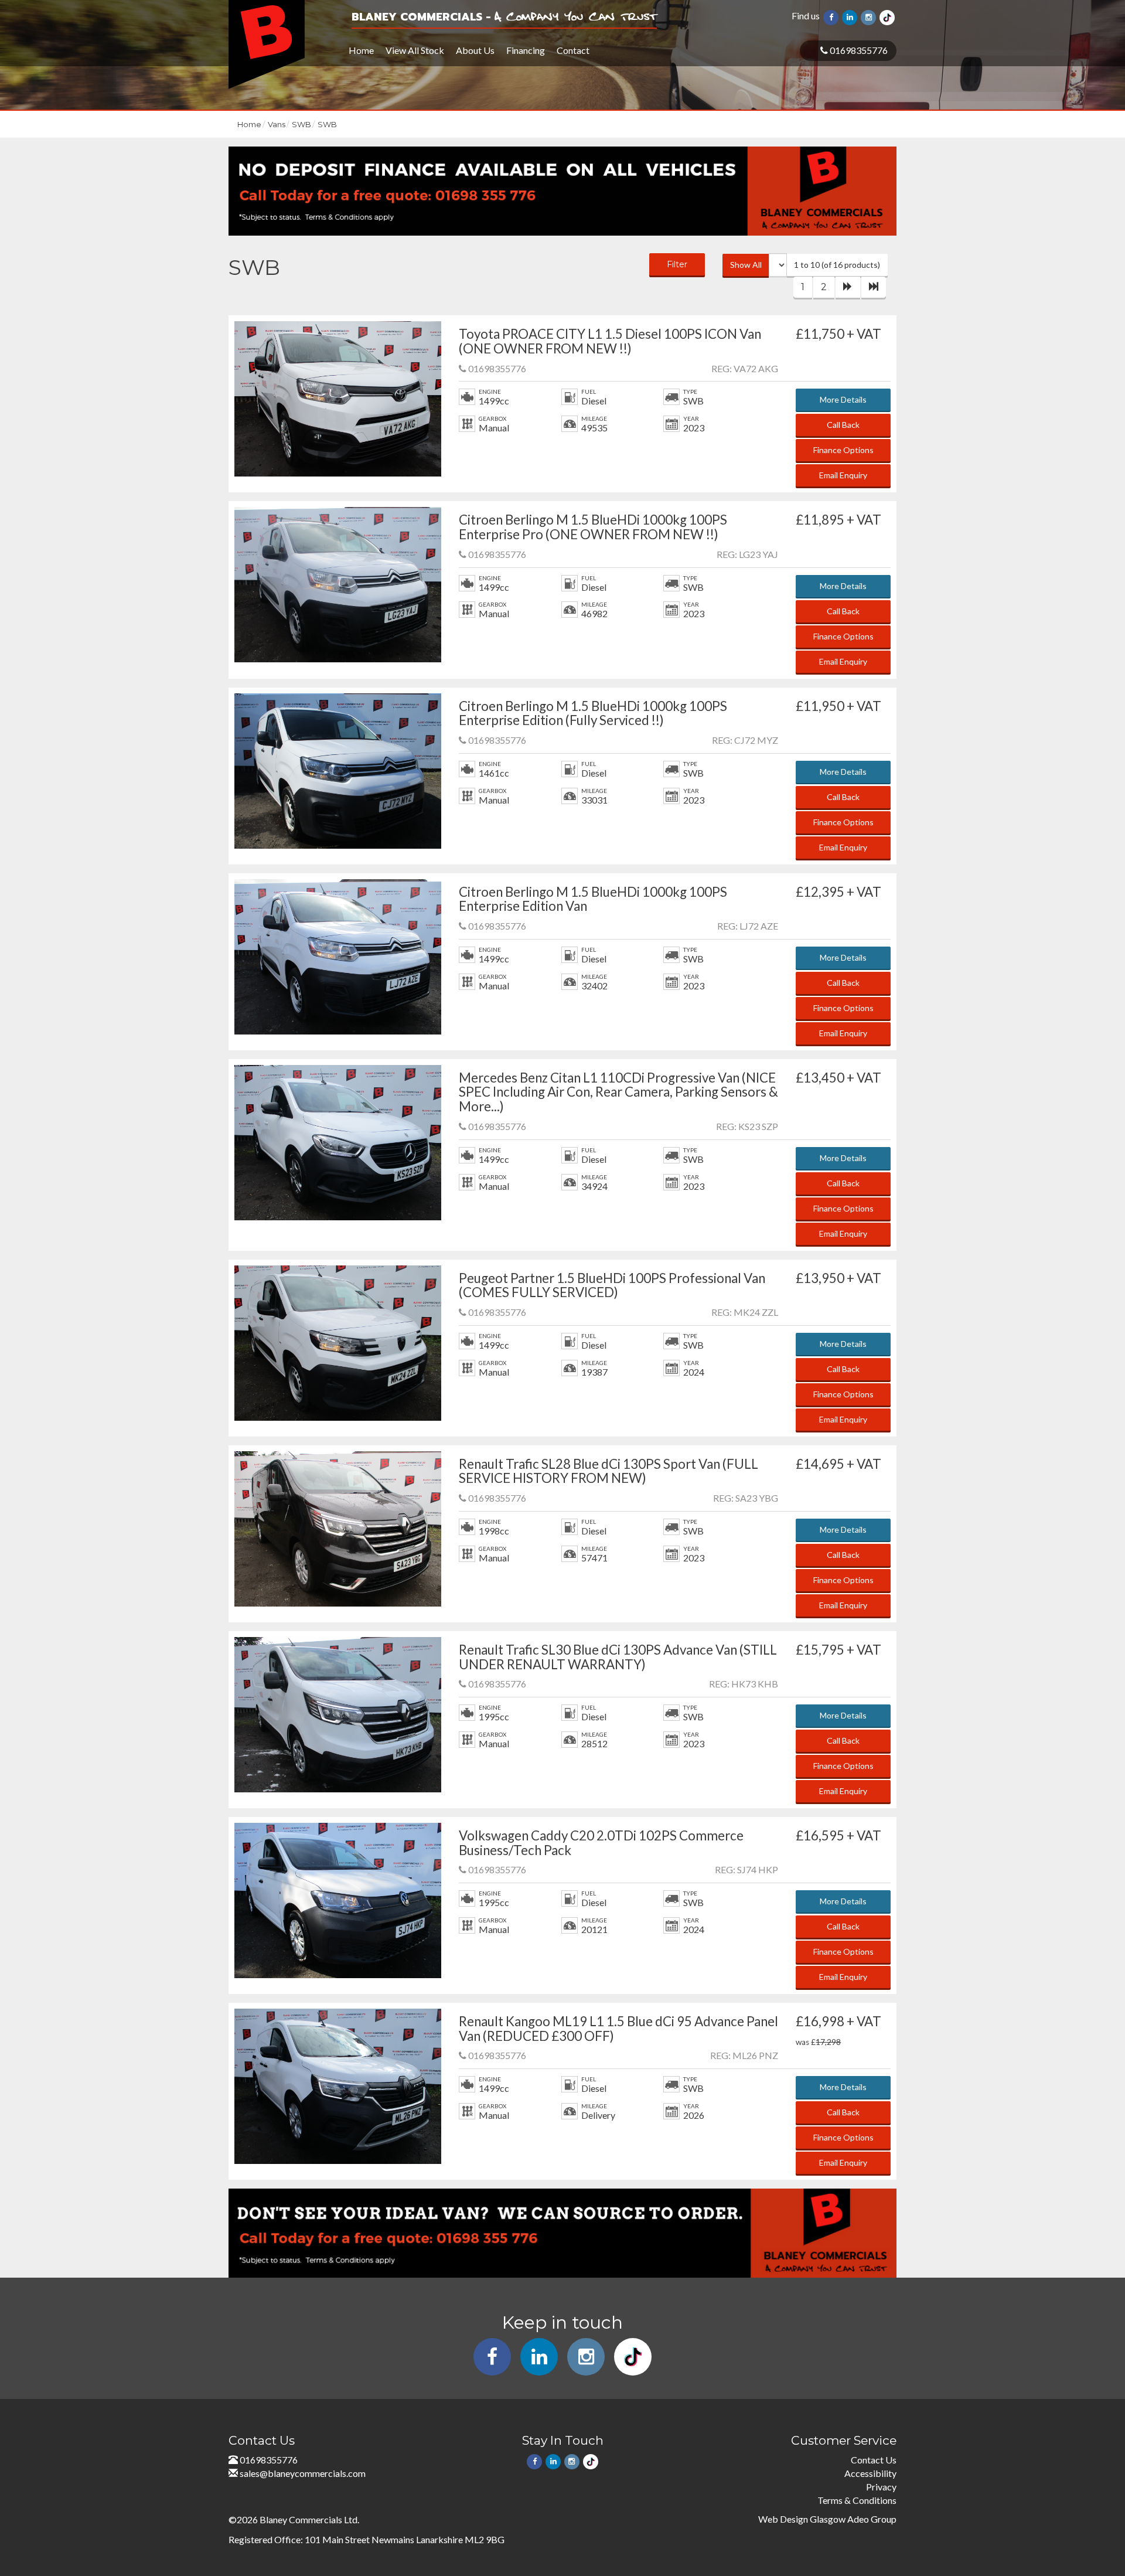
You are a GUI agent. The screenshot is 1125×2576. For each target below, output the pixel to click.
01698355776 (858, 50)
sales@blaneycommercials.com (303, 2473)
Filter (677, 264)
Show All (746, 265)
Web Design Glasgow (802, 2519)
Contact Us (874, 2460)
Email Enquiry (843, 475)
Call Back (843, 425)
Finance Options (843, 450)
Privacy (881, 2487)
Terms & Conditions (857, 2500)
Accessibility (870, 2473)
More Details (843, 399)
